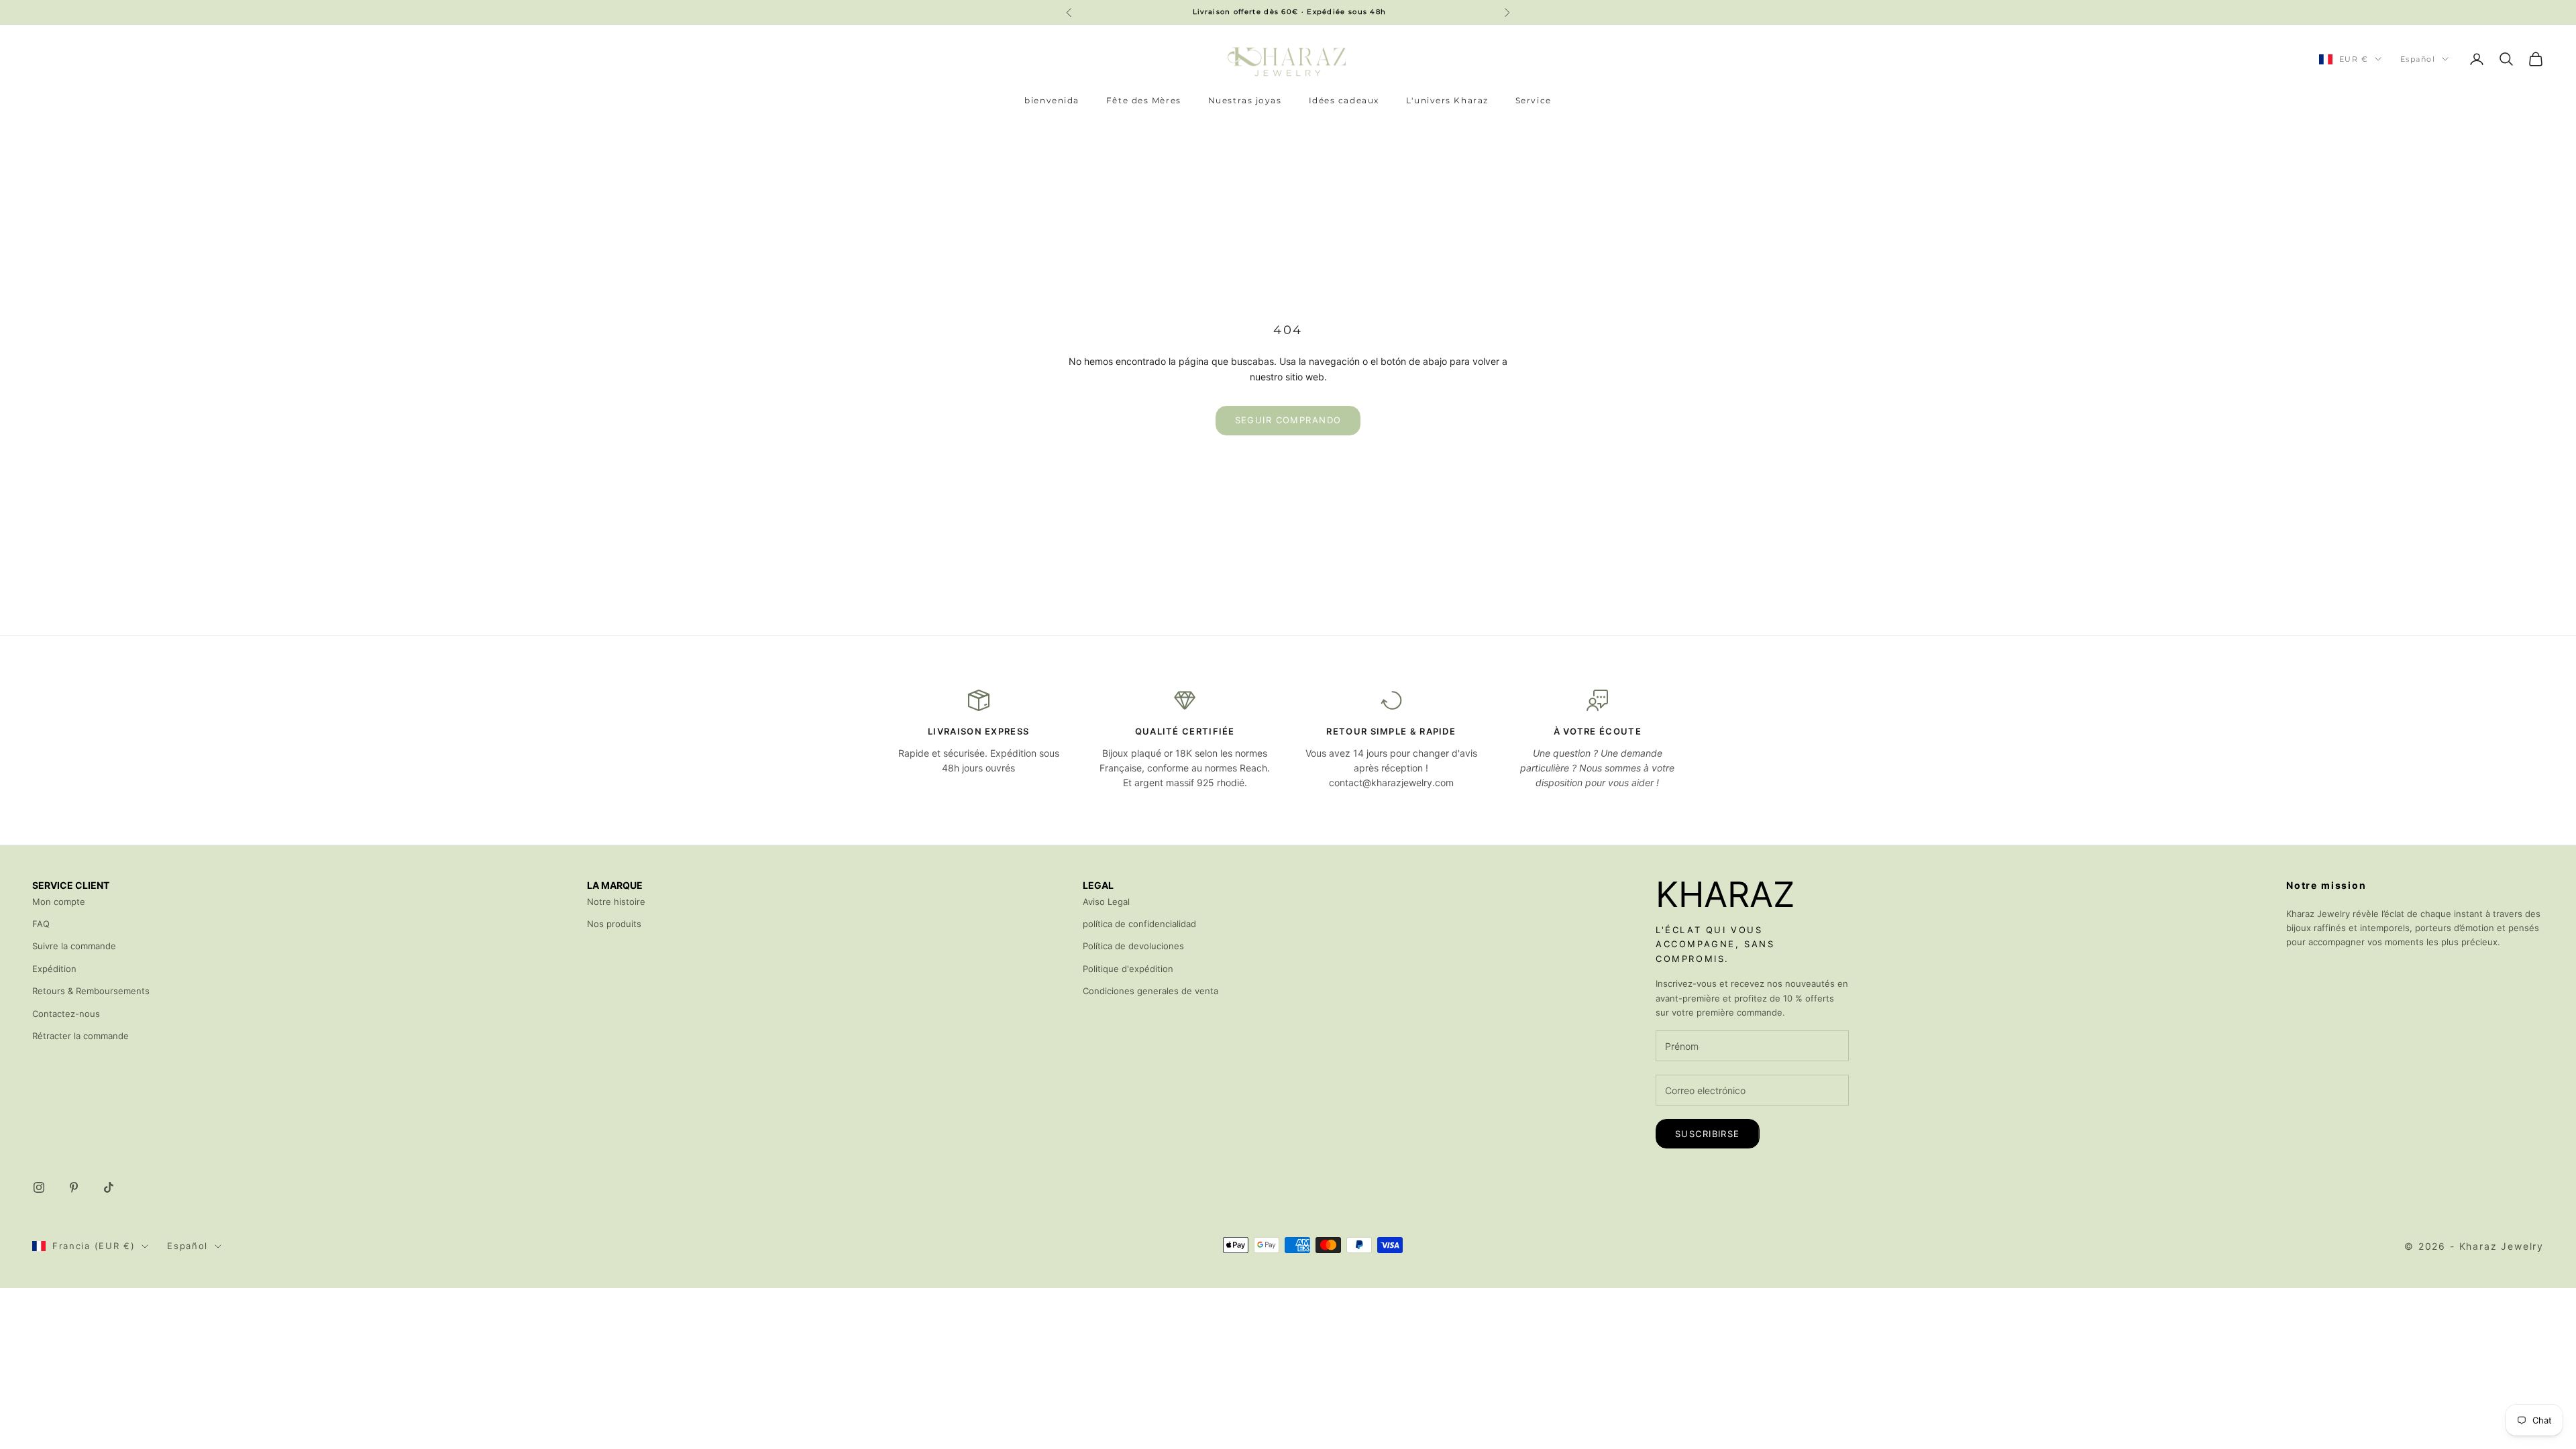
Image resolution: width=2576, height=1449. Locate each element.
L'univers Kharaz (1447, 100)
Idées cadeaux (1344, 100)
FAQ (41, 924)
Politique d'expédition (1128, 969)
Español (2418, 59)
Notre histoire (616, 902)
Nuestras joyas (1245, 100)
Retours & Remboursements (91, 991)
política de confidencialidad (1139, 924)
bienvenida (1052, 100)
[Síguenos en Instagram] (39, 1187)
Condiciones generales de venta (1150, 991)
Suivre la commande (74, 946)
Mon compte (59, 902)
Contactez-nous (66, 1014)
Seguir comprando (1288, 420)
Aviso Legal (1106, 902)
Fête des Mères (1144, 100)
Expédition (54, 969)
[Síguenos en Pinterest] (74, 1187)
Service (1534, 100)
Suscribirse (1708, 1134)
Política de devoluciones (1133, 946)
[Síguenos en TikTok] (109, 1187)
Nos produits (614, 924)
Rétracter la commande (80, 1036)
